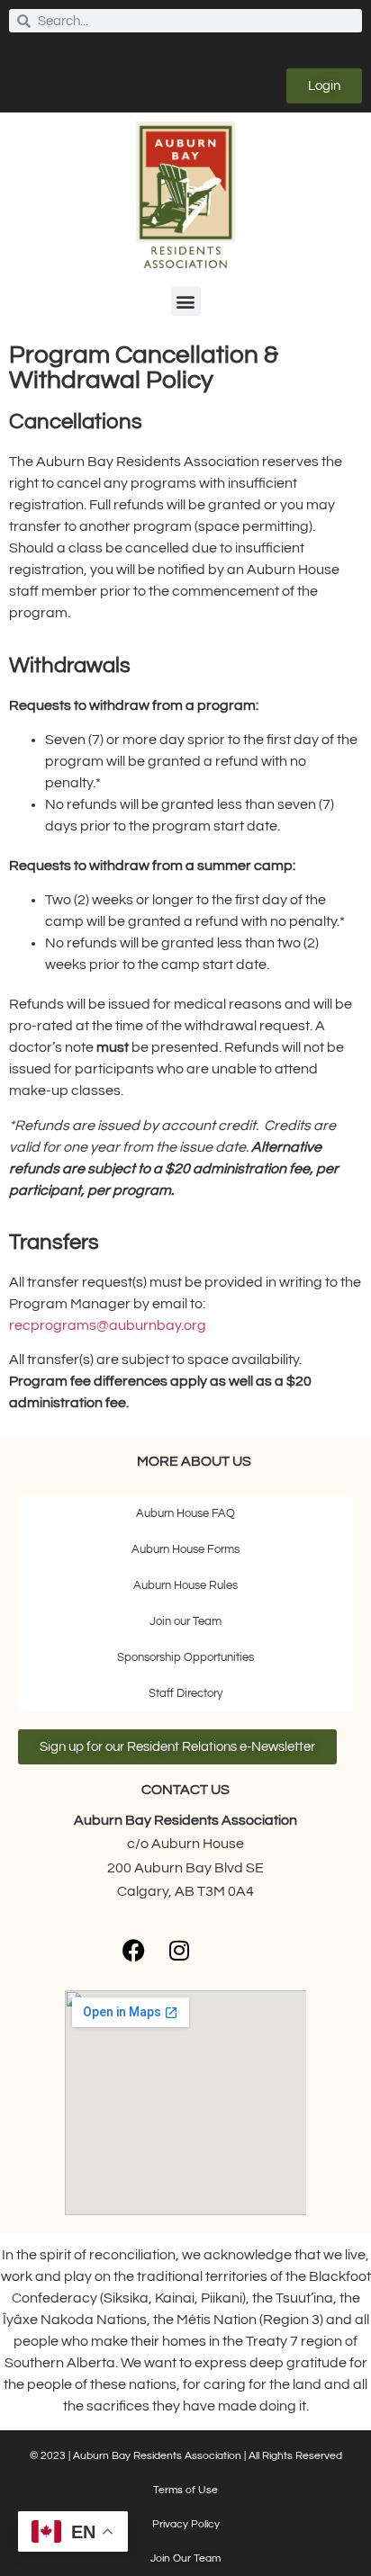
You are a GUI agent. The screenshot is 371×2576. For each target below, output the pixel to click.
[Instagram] (179, 1950)
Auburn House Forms (185, 1549)
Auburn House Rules (185, 1585)
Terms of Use (185, 2490)
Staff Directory (185, 1693)
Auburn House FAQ (185, 1513)
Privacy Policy (186, 2524)
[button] (186, 301)
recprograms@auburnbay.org (108, 1325)
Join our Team (185, 1621)
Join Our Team (185, 2558)
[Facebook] (134, 1950)
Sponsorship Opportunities (185, 1657)
